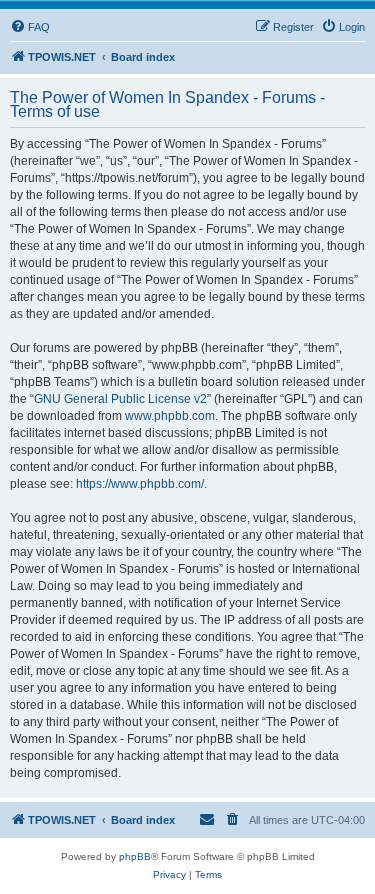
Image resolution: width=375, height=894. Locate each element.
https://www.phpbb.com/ (140, 484)
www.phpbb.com (170, 416)
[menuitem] (30, 27)
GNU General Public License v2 (120, 399)
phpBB (135, 856)
